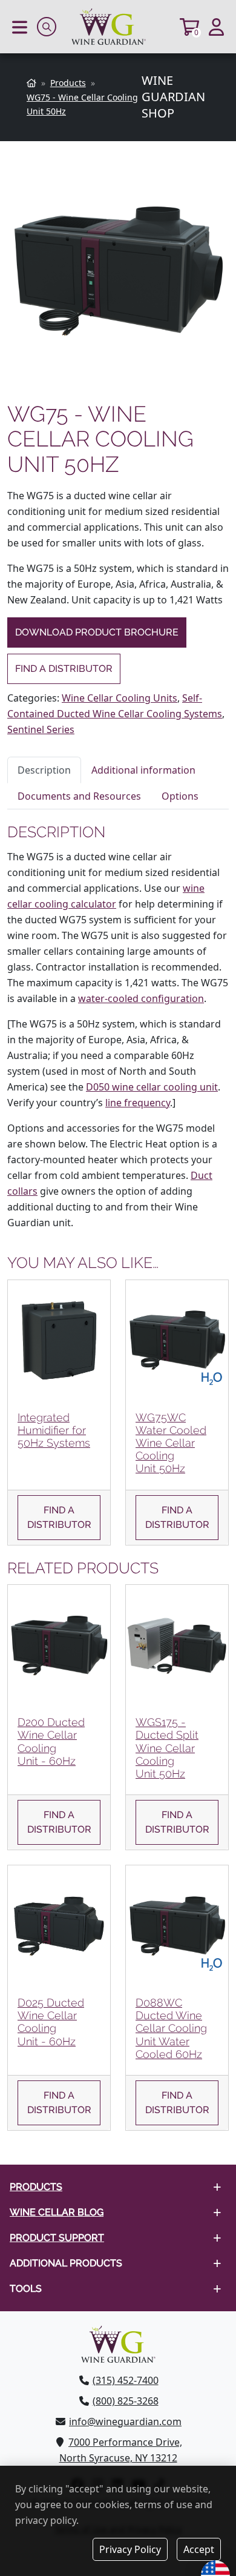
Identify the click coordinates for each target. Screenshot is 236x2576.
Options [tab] (180, 796)
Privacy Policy (130, 2549)
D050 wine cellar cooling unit (152, 1087)
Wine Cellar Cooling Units (120, 698)
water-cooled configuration (141, 998)
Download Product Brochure (97, 632)
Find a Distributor (64, 669)
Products (36, 2187)
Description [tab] (44, 770)
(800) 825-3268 (126, 2401)
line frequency (138, 1103)
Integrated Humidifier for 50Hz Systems (54, 1430)
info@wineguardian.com (125, 2422)
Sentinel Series (41, 729)
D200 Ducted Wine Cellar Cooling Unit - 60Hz (51, 1741)
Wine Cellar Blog (57, 2213)
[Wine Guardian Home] (118, 27)
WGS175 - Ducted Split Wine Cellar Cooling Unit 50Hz (167, 1748)
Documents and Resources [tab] (79, 796)
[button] (20, 27)
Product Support (57, 2238)
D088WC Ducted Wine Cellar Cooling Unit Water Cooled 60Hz (171, 2028)
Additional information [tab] (143, 770)
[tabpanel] (118, 1027)
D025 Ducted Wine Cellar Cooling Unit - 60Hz (51, 2022)
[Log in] (216, 27)
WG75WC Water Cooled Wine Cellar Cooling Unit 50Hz (171, 1443)
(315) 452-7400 (126, 2380)
